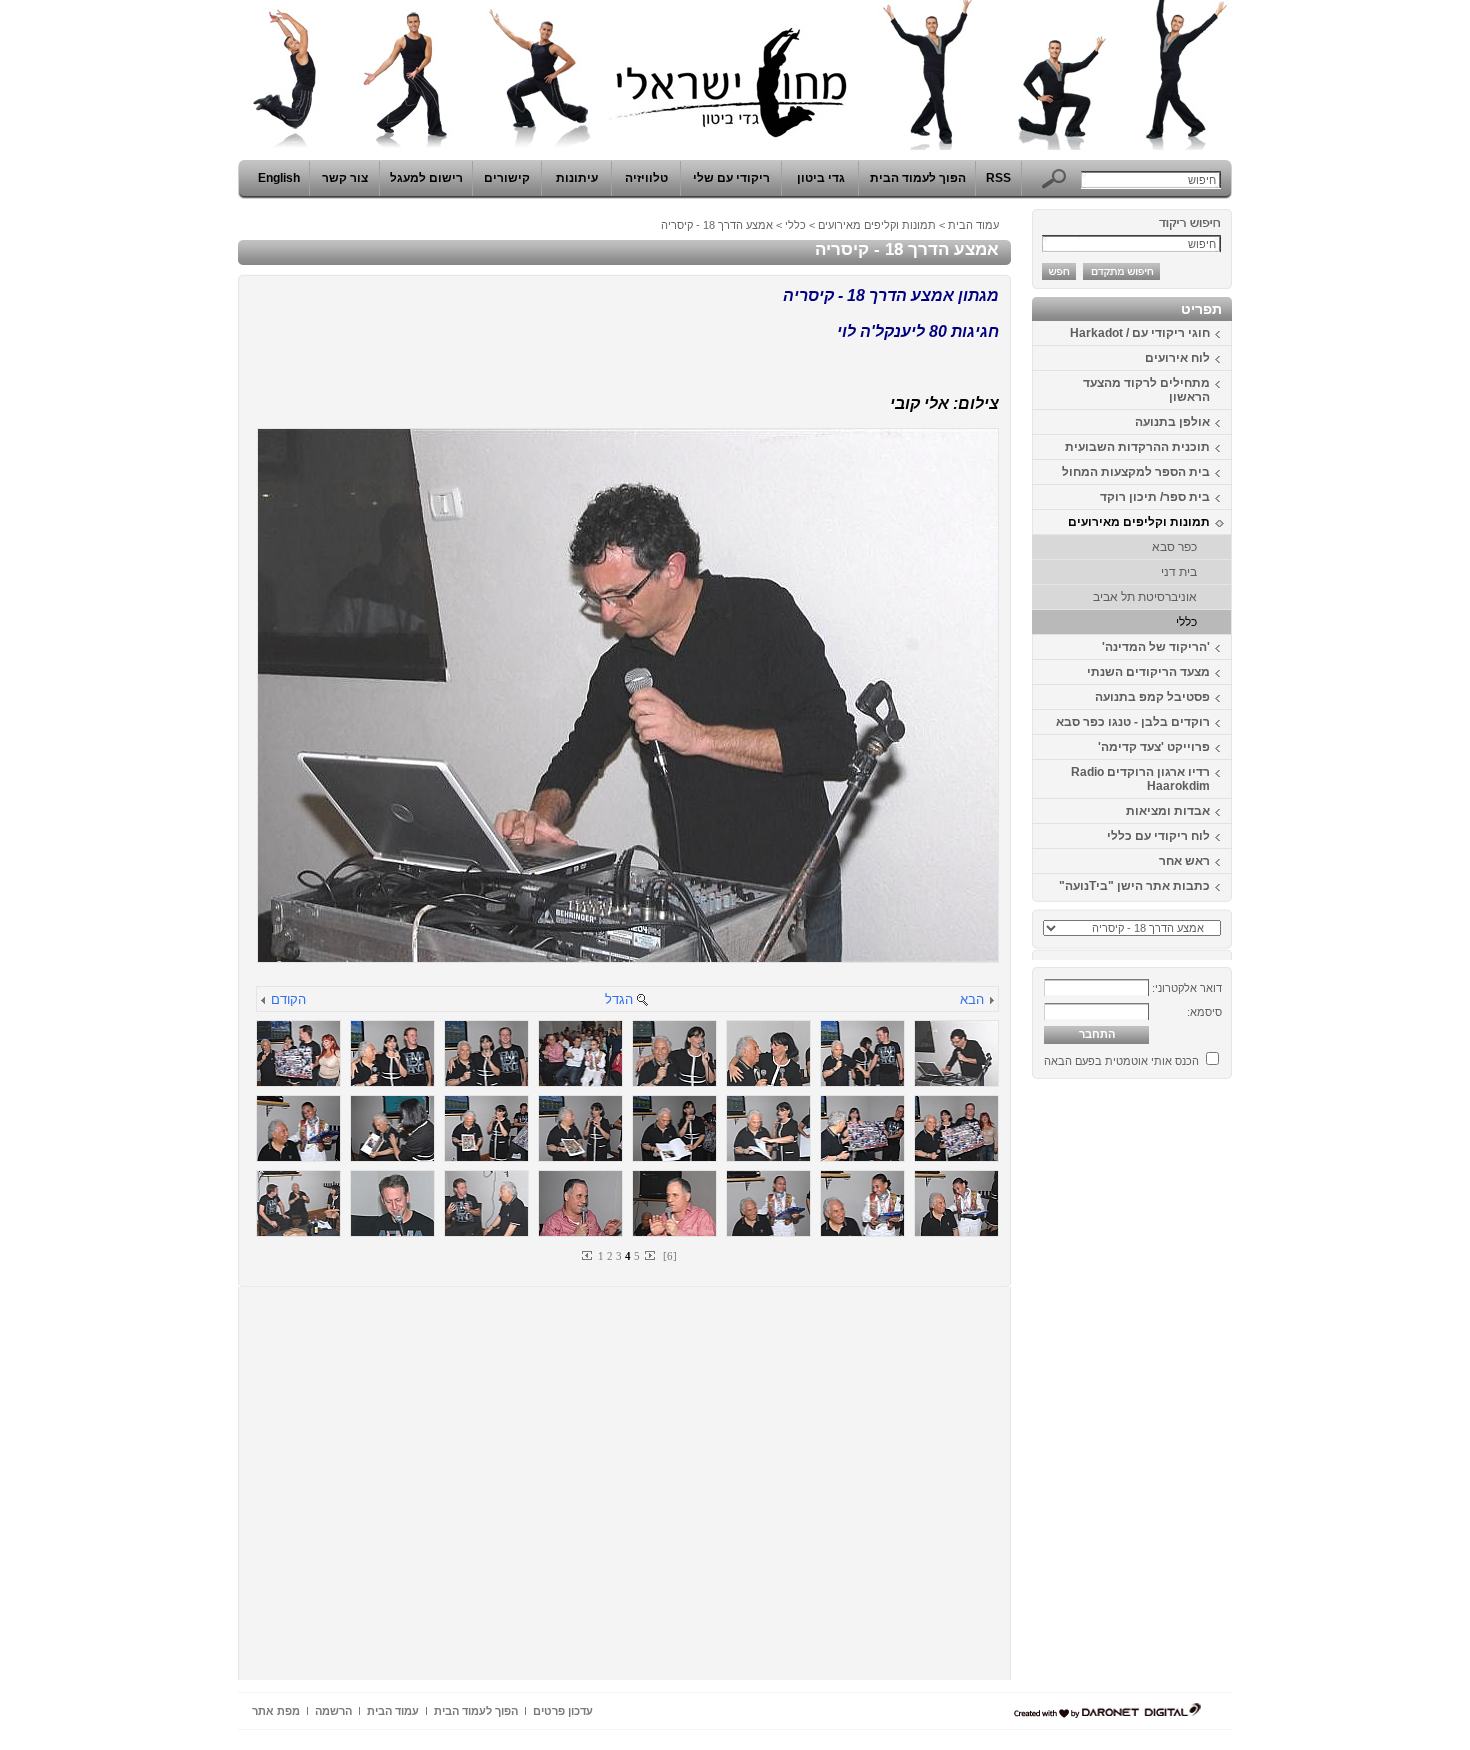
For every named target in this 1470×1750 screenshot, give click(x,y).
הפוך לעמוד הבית (918, 178)
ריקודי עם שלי (731, 178)
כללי (1186, 622)
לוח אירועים (1177, 358)
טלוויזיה (646, 178)
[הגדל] (642, 1001)
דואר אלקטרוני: (1187, 988)
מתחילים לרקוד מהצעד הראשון (1146, 390)
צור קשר (345, 178)
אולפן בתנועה (1172, 422)
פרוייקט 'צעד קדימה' (1154, 747)
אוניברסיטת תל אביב (1145, 597)
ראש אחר (1184, 861)
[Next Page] (649, 1255)
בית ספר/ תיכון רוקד (1155, 497)
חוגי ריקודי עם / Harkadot (1140, 333)
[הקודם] (264, 1001)
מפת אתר (276, 1711)
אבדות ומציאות (1168, 811)
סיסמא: (1204, 1012)
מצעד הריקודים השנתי (1148, 672)
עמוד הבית (973, 225)
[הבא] (991, 1001)
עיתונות (577, 178)
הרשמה (333, 1711)
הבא (972, 999)
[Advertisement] (1172, 1387)
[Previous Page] (588, 1255)
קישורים (507, 178)
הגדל (619, 999)
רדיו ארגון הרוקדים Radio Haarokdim (1140, 779)
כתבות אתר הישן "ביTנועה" (1134, 886)
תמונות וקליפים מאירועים (1139, 522)
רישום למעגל (426, 178)
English (279, 178)
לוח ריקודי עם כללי (1158, 836)
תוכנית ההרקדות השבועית (1137, 447)
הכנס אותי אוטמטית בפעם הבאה (1121, 1061)
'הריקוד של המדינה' (1156, 647)
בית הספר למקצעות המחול (1136, 472)
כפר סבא (1174, 547)
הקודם (288, 999)
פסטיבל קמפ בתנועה (1152, 697)
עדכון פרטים (563, 1711)
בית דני (1179, 572)
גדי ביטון (821, 178)
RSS (998, 178)
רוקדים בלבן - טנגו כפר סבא (1133, 722)
